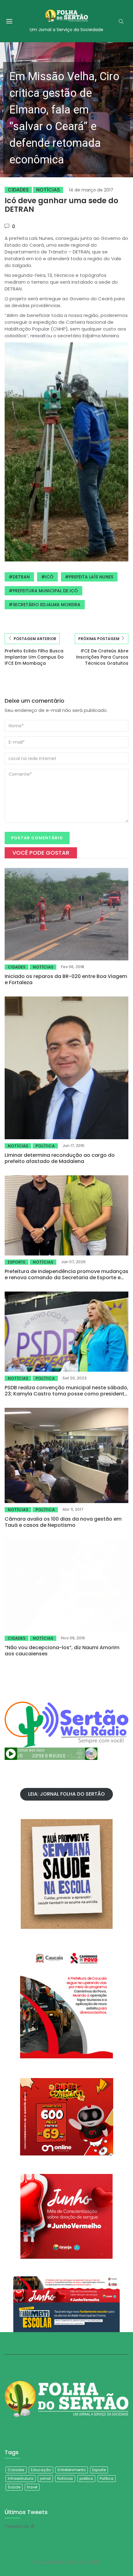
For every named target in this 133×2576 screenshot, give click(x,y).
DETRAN (21, 577)
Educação (41, 2470)
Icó (49, 577)
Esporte (17, 1262)
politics (86, 2478)
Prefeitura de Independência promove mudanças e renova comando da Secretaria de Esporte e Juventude (66, 1278)
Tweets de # (20, 2526)
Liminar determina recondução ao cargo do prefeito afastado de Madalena (60, 1158)
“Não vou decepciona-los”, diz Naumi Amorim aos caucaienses (62, 1651)
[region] (66, 110)
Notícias (48, 190)
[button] (66, 110)
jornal (45, 2478)
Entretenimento (72, 2470)
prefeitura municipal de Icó (45, 591)
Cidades (18, 190)
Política (45, 1146)
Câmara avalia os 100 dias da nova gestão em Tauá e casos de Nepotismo (63, 1522)
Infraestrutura (21, 2478)
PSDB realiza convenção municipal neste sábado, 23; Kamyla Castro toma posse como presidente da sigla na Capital (66, 1394)
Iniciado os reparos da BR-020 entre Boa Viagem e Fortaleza (66, 979)
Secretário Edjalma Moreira (47, 605)
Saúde (14, 2487)
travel (32, 2487)
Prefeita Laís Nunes (91, 577)
